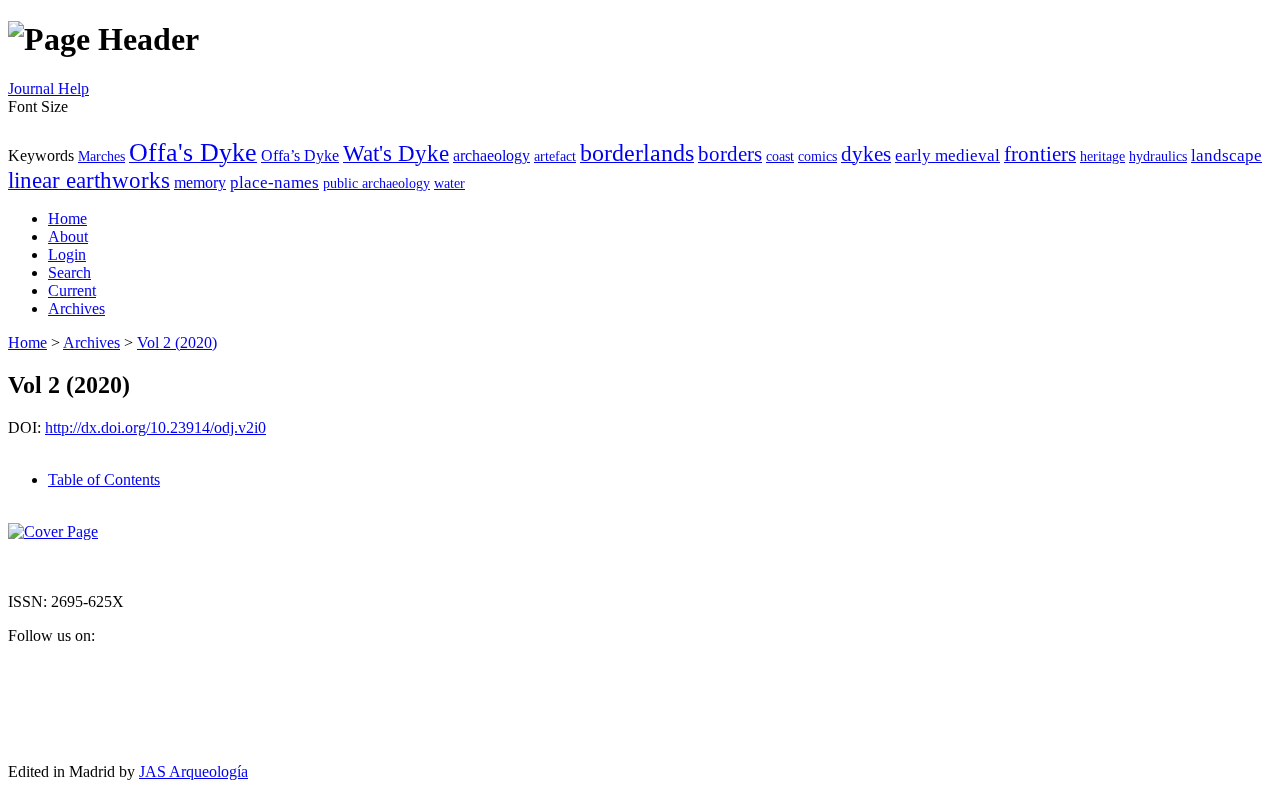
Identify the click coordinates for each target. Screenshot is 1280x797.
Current (72, 290)
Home (67, 218)
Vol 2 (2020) (177, 342)
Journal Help (48, 88)
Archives (76, 308)
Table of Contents (104, 479)
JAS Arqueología (193, 771)
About (68, 236)
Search (69, 272)
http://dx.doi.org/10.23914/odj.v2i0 (155, 427)
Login (67, 254)
